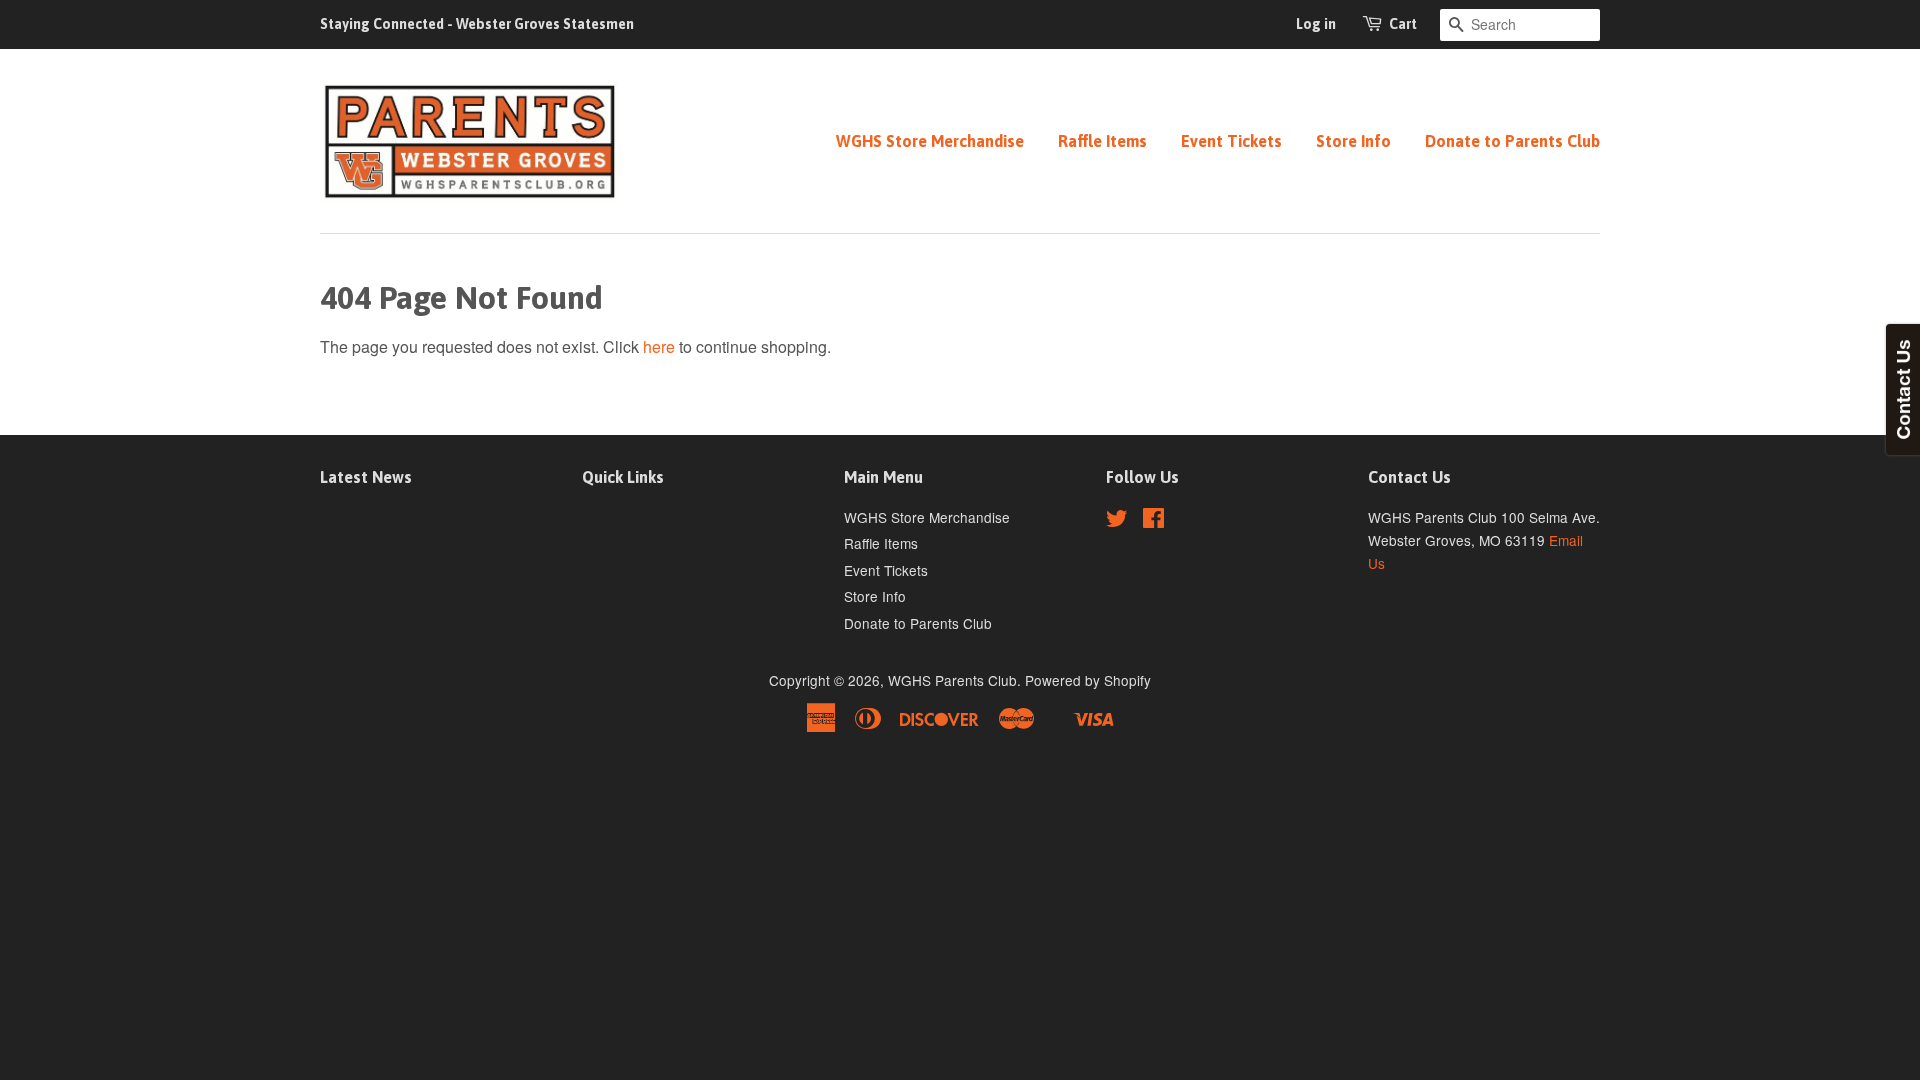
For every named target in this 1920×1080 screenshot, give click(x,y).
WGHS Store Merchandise (930, 141)
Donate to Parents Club (1512, 141)
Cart (1403, 24)
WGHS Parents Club (952, 680)
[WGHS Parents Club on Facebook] (1153, 521)
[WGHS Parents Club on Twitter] (1117, 521)
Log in (1316, 24)
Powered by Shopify (1088, 680)
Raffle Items (1102, 141)
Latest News (366, 477)
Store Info (1353, 141)
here (659, 346)
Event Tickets (1231, 141)
